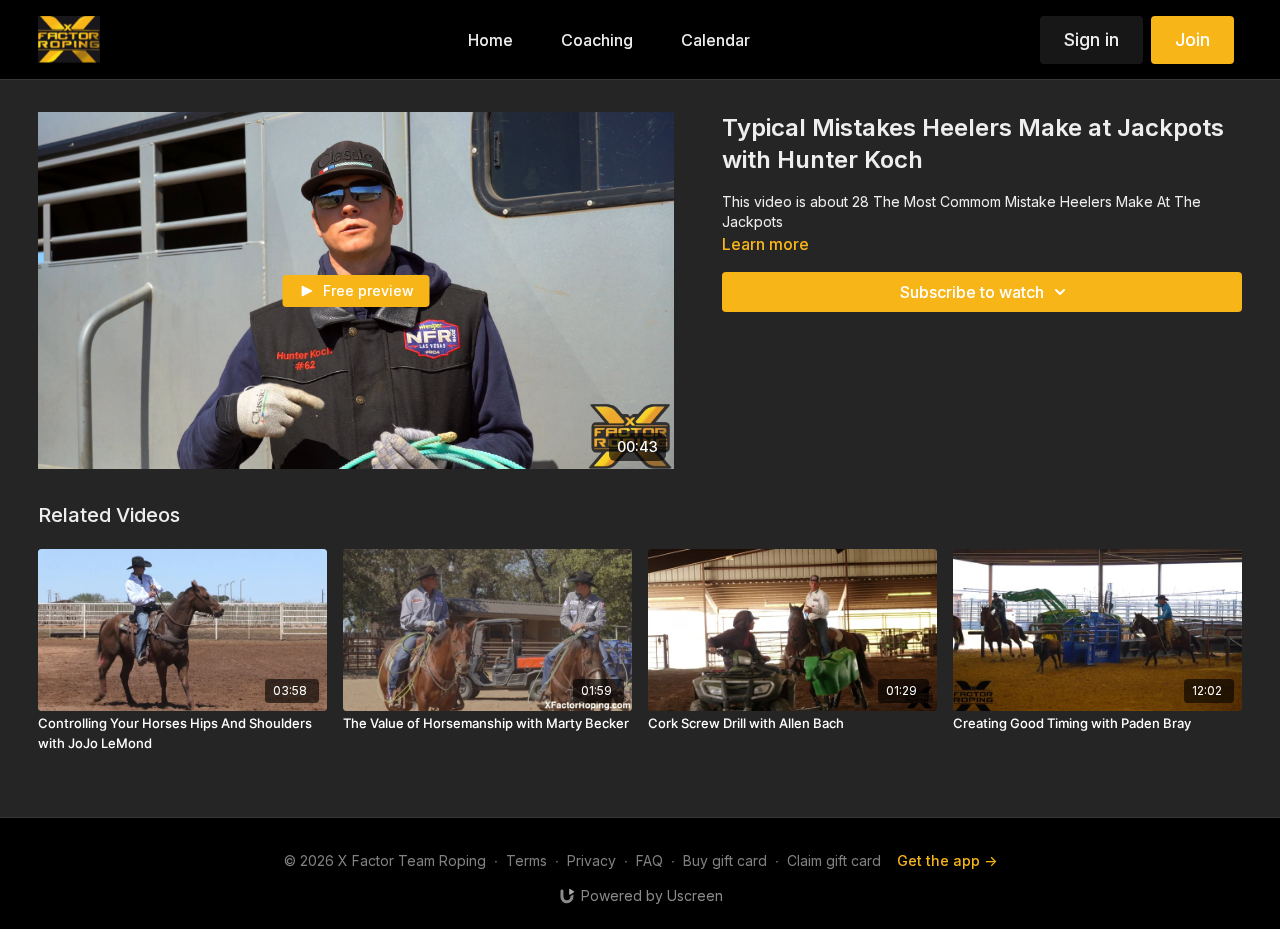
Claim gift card (834, 860)
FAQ (649, 860)
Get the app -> (947, 860)
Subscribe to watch (972, 292)
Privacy (591, 860)
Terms (526, 860)
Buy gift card (725, 860)
